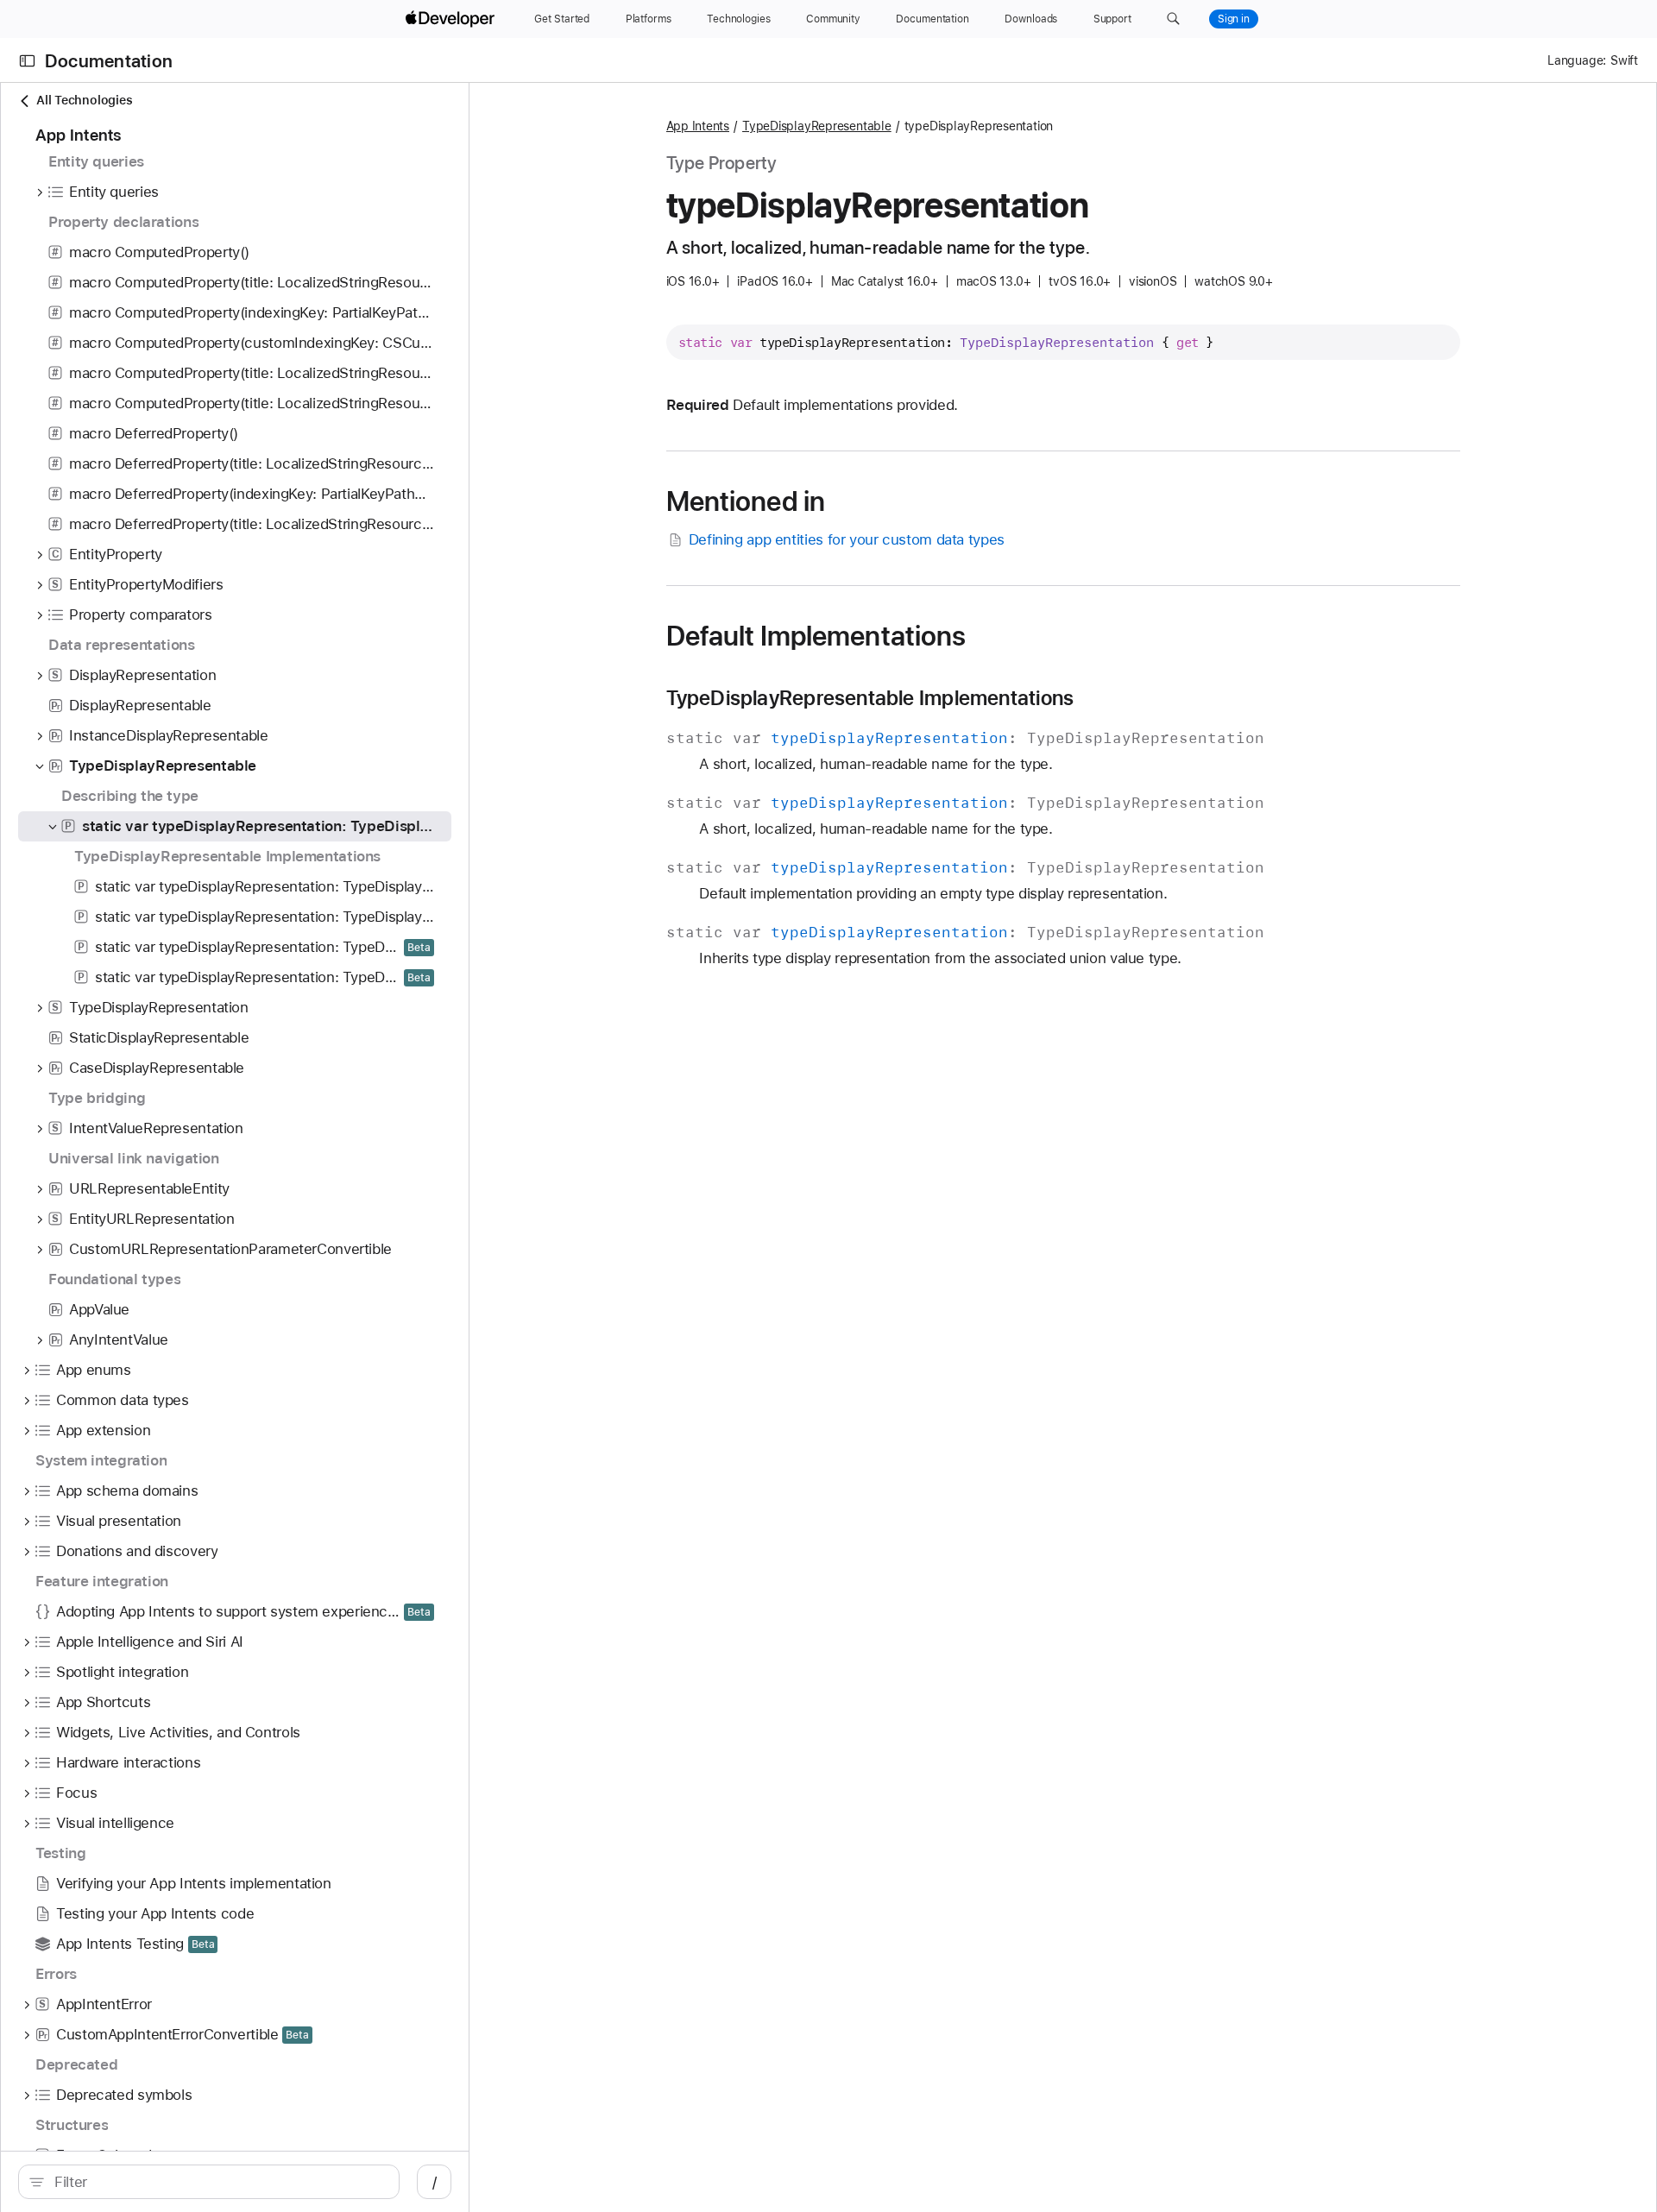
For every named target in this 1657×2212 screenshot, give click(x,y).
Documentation (109, 61)
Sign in (1234, 19)
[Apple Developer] (452, 19)
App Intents (698, 126)
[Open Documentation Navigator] (27, 61)
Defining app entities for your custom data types (847, 539)
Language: (1577, 60)
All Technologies (84, 100)
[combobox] (218, 2182)
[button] (1173, 19)
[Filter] (218, 2182)
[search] (209, 2182)
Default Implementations (816, 636)
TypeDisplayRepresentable (817, 126)
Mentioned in (746, 501)
